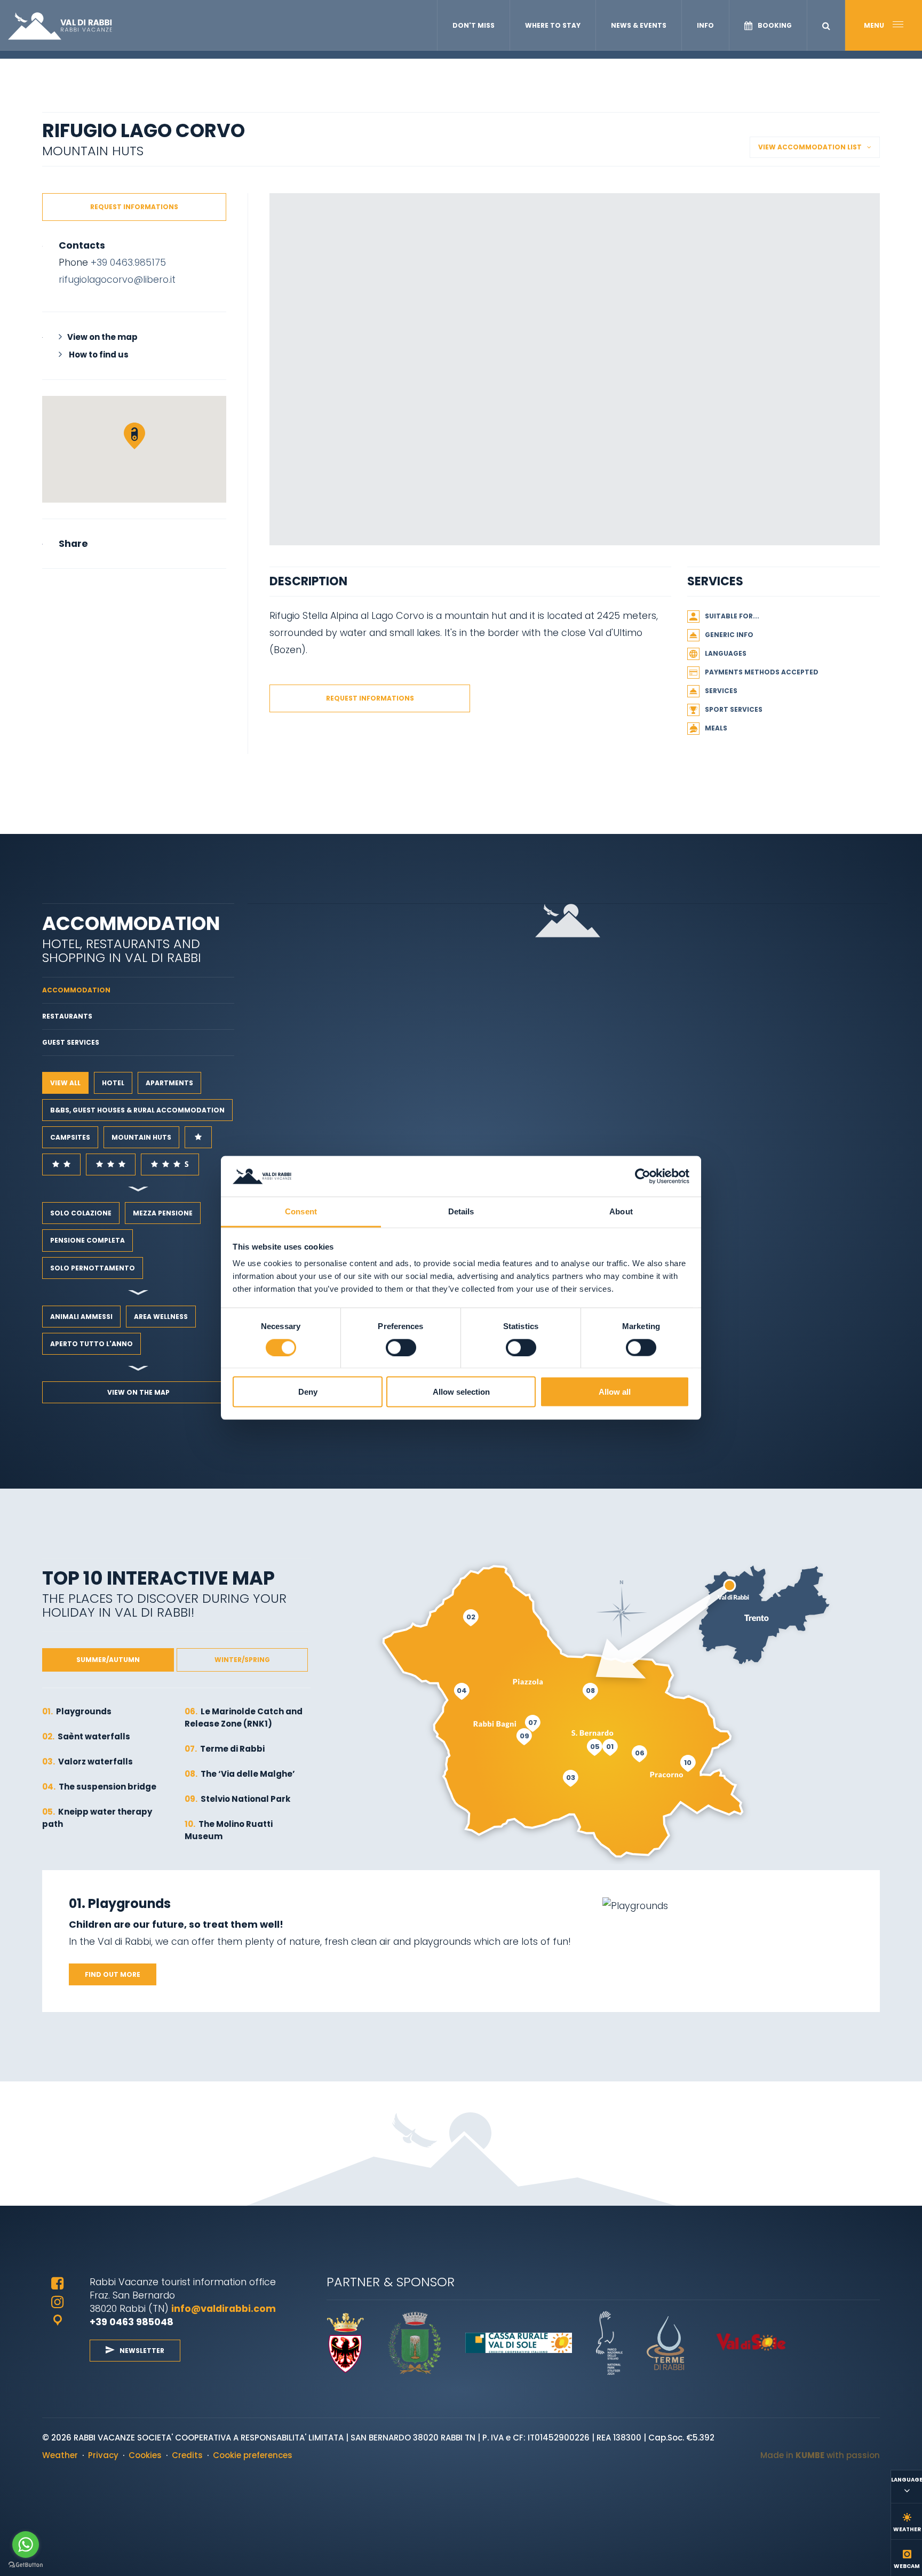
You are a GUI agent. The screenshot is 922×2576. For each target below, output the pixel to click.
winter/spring (242, 1660)
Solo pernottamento (93, 1268)
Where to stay (553, 25)
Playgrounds (77, 1711)
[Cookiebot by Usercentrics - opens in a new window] (643, 1176)
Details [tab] (461, 1211)
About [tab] (621, 1211)
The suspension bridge (99, 1787)
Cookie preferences (253, 2455)
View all (65, 1083)
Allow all (615, 1392)
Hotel (113, 1083)
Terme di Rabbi (225, 1749)
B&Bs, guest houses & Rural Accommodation (137, 1110)
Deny (308, 1392)
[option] (575, 369)
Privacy (103, 2455)
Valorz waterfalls (88, 1762)
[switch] (401, 1348)
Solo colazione (81, 1213)
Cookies (145, 2455)
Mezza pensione (163, 1213)
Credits (187, 2455)
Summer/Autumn (108, 1660)
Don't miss (474, 25)
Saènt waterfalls (86, 1736)
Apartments (169, 1083)
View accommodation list (810, 147)
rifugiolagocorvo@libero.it (117, 279)
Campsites (70, 1137)
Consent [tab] (301, 1211)
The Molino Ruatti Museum (229, 1830)
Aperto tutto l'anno (92, 1344)
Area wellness (161, 1317)
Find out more (113, 1974)
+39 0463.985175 (128, 262)
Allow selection (461, 1392)
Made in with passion (820, 2455)
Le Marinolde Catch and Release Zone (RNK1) (244, 1718)
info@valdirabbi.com (225, 2308)
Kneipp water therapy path (97, 1818)
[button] (826, 26)
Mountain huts (141, 1137)
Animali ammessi (81, 1317)
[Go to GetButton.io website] (26, 2565)
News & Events (639, 25)
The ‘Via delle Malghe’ (240, 1774)
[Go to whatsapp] (26, 2545)
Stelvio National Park (237, 1799)
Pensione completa (88, 1240)
